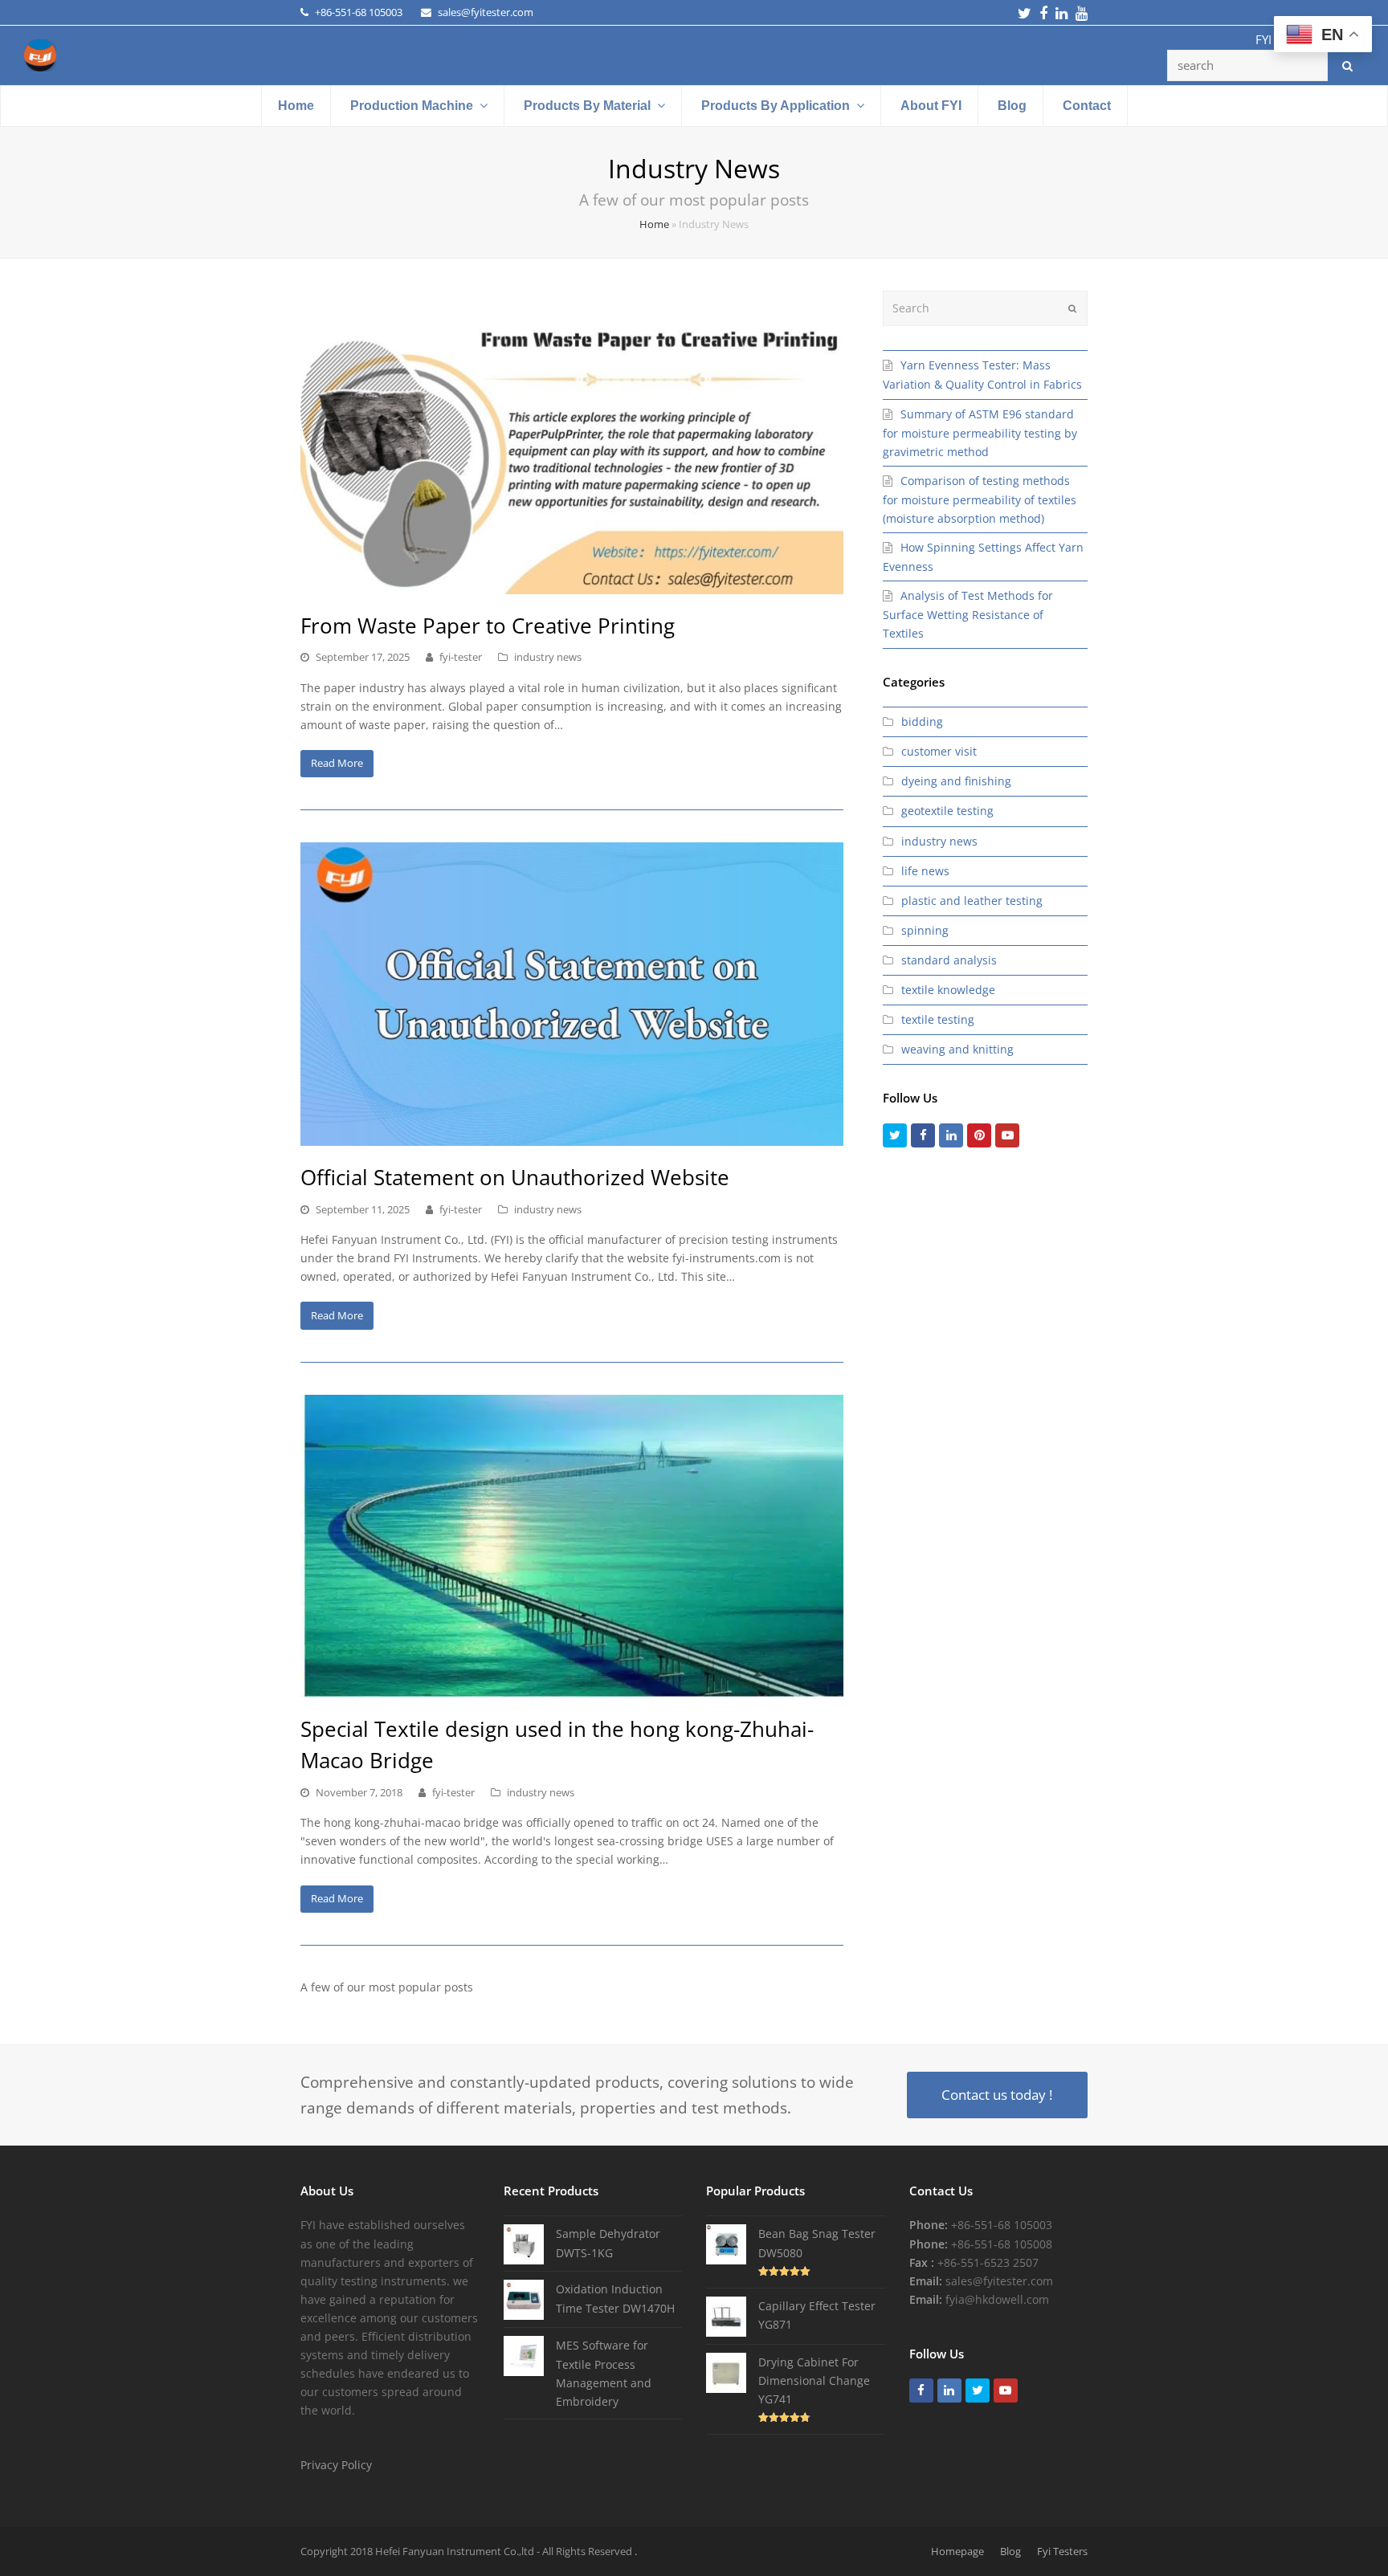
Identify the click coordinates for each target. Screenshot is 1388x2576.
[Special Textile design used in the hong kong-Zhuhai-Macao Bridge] (572, 1547)
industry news (548, 657)
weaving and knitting (957, 1049)
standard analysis (949, 960)
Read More (337, 763)
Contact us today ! (997, 2095)
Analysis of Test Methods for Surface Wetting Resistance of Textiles (968, 614)
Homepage (957, 2551)
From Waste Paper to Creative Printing (488, 626)
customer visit (939, 751)
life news (925, 871)
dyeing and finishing (956, 781)
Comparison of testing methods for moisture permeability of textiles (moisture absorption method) (980, 499)
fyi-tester (461, 657)
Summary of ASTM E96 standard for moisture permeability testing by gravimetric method (980, 433)
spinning (925, 930)
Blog (1010, 2551)
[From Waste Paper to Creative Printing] (572, 442)
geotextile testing (947, 811)
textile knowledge (948, 990)
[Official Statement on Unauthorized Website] (572, 994)
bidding (922, 721)
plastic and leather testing (972, 901)
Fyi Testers (1062, 2551)
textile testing (938, 1019)
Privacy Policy (336, 2465)
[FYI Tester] (40, 54)
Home (654, 224)
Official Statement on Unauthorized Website (515, 1177)
